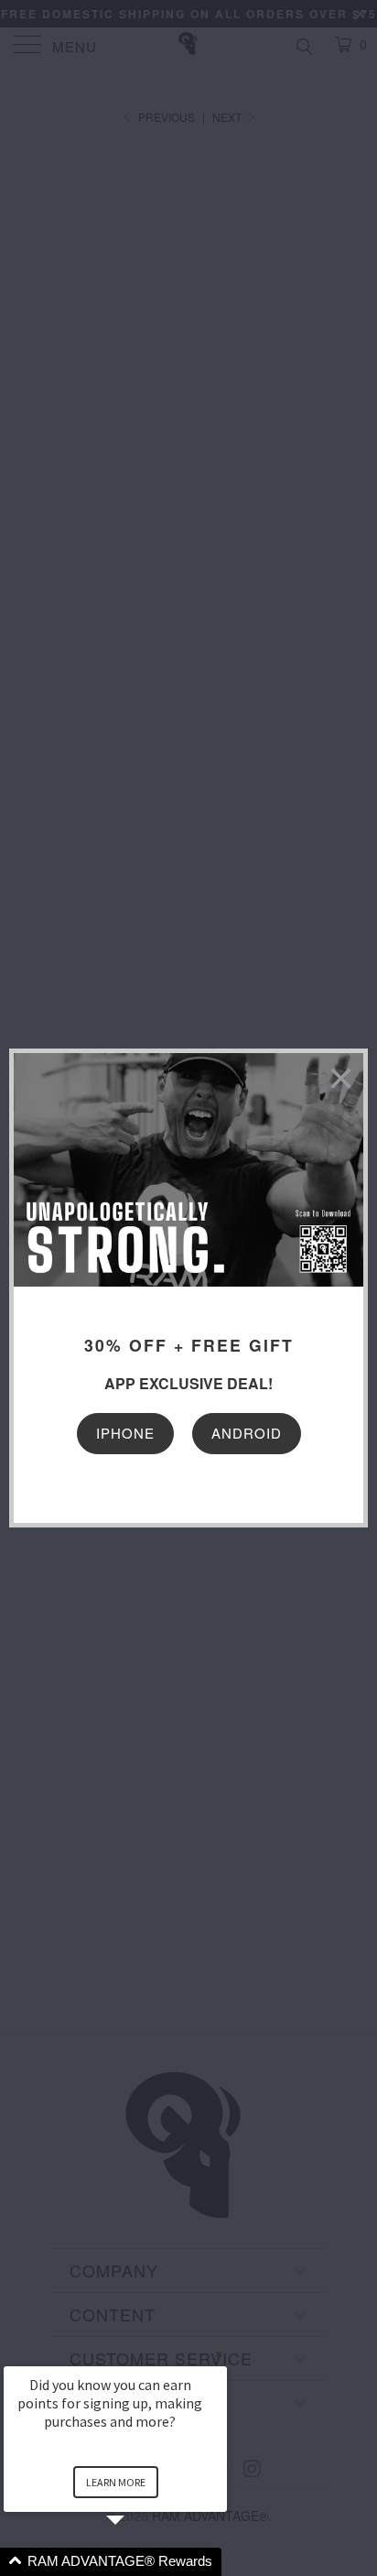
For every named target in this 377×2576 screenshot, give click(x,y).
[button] (137, 2562)
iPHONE (125, 1433)
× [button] (219, 2354)
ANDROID (247, 1433)
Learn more (116, 2482)
